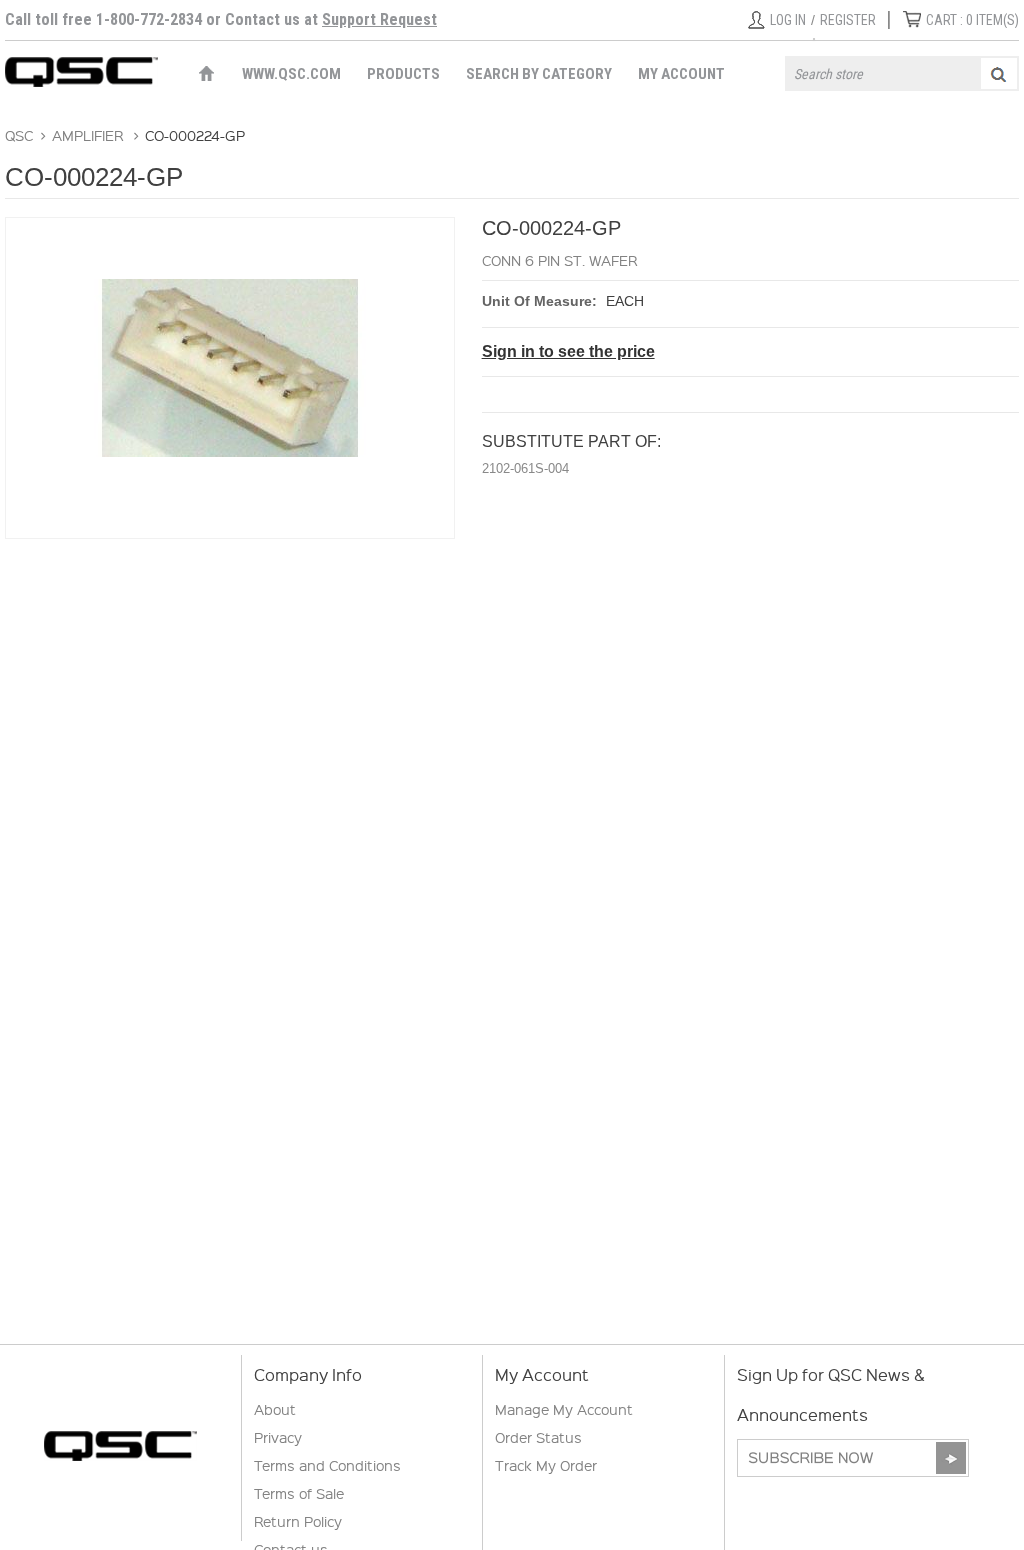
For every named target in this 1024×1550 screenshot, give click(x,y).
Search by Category (539, 74)
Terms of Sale (299, 1493)
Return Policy (298, 1521)
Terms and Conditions (327, 1465)
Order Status (538, 1437)
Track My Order (546, 1465)
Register (848, 20)
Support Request (379, 19)
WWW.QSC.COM (291, 74)
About (275, 1409)
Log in (788, 20)
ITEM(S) (972, 20)
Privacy (278, 1437)
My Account (681, 74)
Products (403, 74)
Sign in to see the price (568, 351)
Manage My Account (564, 1409)
